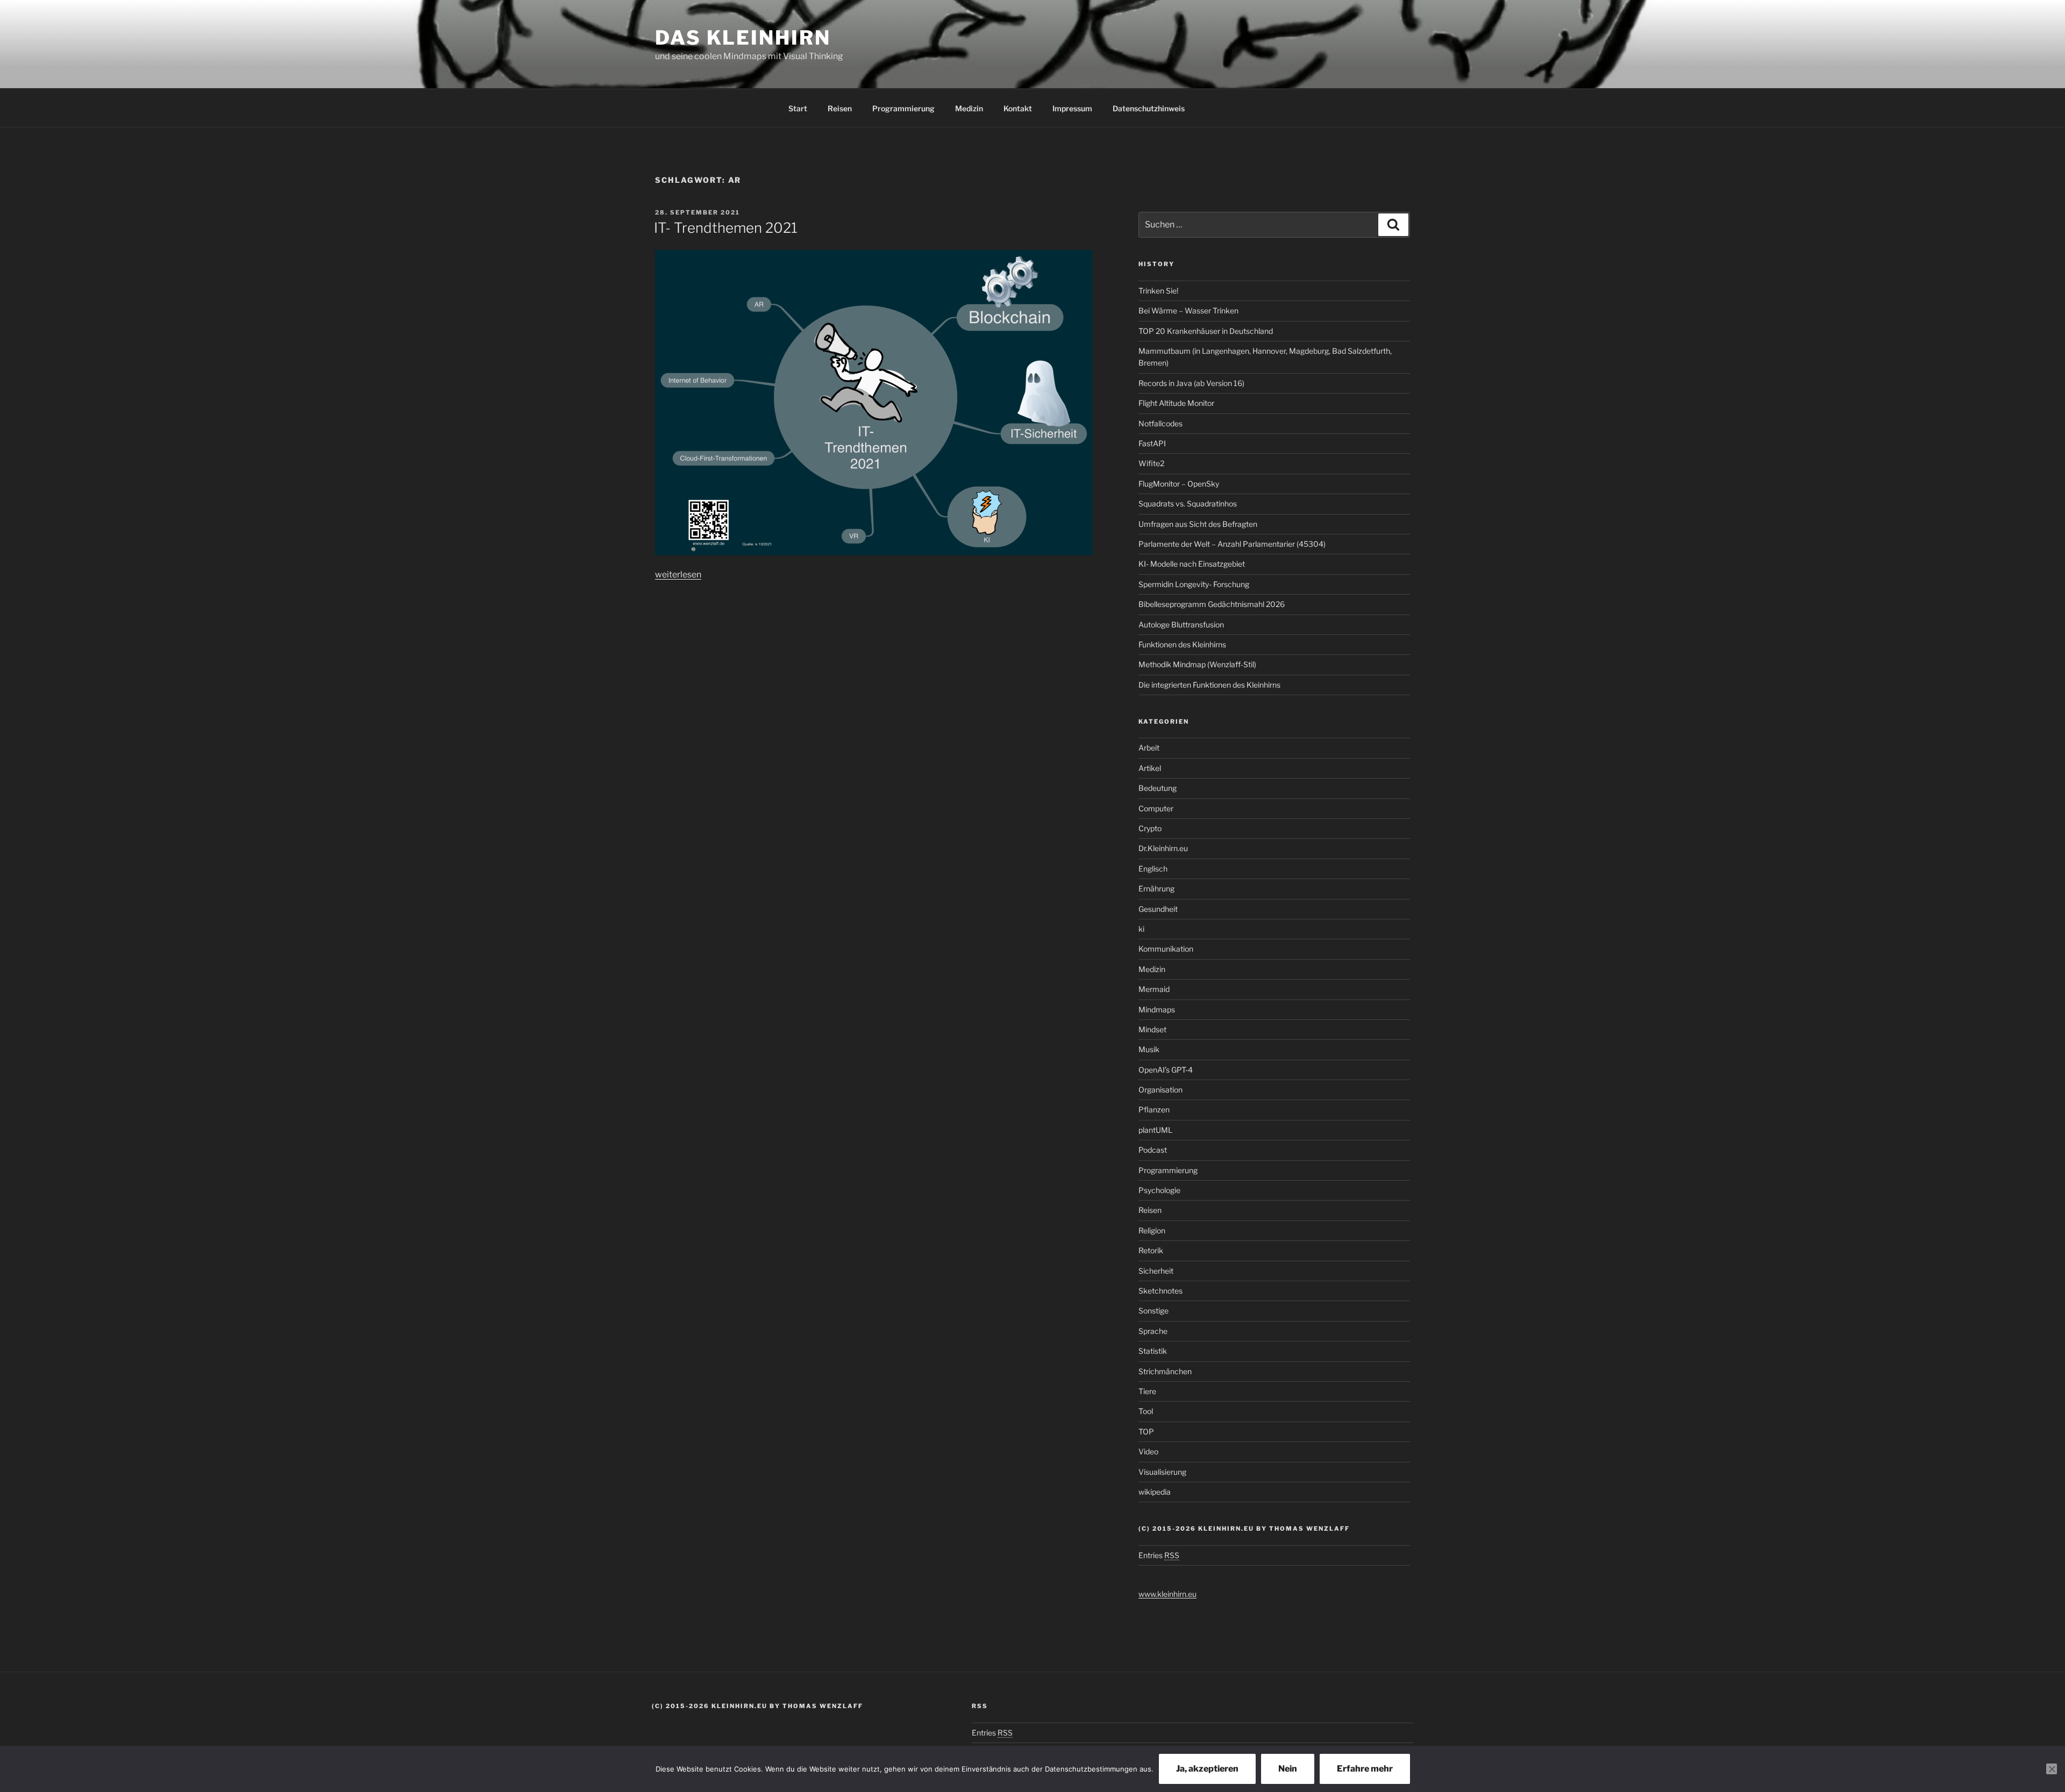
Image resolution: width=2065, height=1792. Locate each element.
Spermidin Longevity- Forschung (1194, 584)
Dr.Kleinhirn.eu (1163, 848)
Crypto (1150, 828)
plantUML (1155, 1130)
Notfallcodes (1160, 423)
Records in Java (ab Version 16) (1191, 383)
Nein (1288, 1769)
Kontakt (1018, 108)
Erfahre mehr (1365, 1769)
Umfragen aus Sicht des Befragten (1198, 524)
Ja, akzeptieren (1207, 1769)
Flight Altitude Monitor (1176, 403)
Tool (1146, 1411)
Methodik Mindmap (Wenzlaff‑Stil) (1197, 664)
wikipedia (1155, 1492)
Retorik (1151, 1250)
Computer (1156, 808)
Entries (1159, 1555)
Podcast (1153, 1150)
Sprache (1153, 1331)
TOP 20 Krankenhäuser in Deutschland (1206, 331)
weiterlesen (678, 574)
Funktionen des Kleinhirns (1182, 644)
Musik (1149, 1049)
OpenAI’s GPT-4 (1166, 1070)
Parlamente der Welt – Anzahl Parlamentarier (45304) (1232, 544)
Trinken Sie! (1158, 291)
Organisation (1160, 1090)
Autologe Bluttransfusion (1181, 624)
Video (1148, 1451)
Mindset (1152, 1029)
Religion (1152, 1230)
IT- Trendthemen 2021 (726, 228)
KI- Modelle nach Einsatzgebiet (1192, 564)
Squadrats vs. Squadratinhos (1188, 504)
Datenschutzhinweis (1149, 108)
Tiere (1147, 1391)
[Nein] (2052, 1769)
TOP (1146, 1432)
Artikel (1150, 768)
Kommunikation (1166, 949)
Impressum (1072, 108)
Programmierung (903, 108)
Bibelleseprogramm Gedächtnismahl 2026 (1212, 604)
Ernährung (1156, 888)
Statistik (1153, 1351)
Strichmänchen (1165, 1371)
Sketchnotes (1160, 1291)
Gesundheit (1158, 909)
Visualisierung (1162, 1472)
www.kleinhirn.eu (1167, 1594)
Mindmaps (1157, 1009)
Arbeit (1149, 748)
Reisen (840, 108)
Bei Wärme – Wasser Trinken (1188, 310)
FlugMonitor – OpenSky (1179, 484)
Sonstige (1153, 1311)
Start (798, 108)
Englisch (1153, 869)
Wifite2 (1151, 463)
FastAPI (1152, 443)
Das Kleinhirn (743, 38)
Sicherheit (1156, 1271)
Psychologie (1159, 1190)
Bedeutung (1158, 788)
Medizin (969, 108)
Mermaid (1154, 989)
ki (1141, 929)
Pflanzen (1154, 1109)
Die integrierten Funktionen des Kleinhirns (1209, 685)
